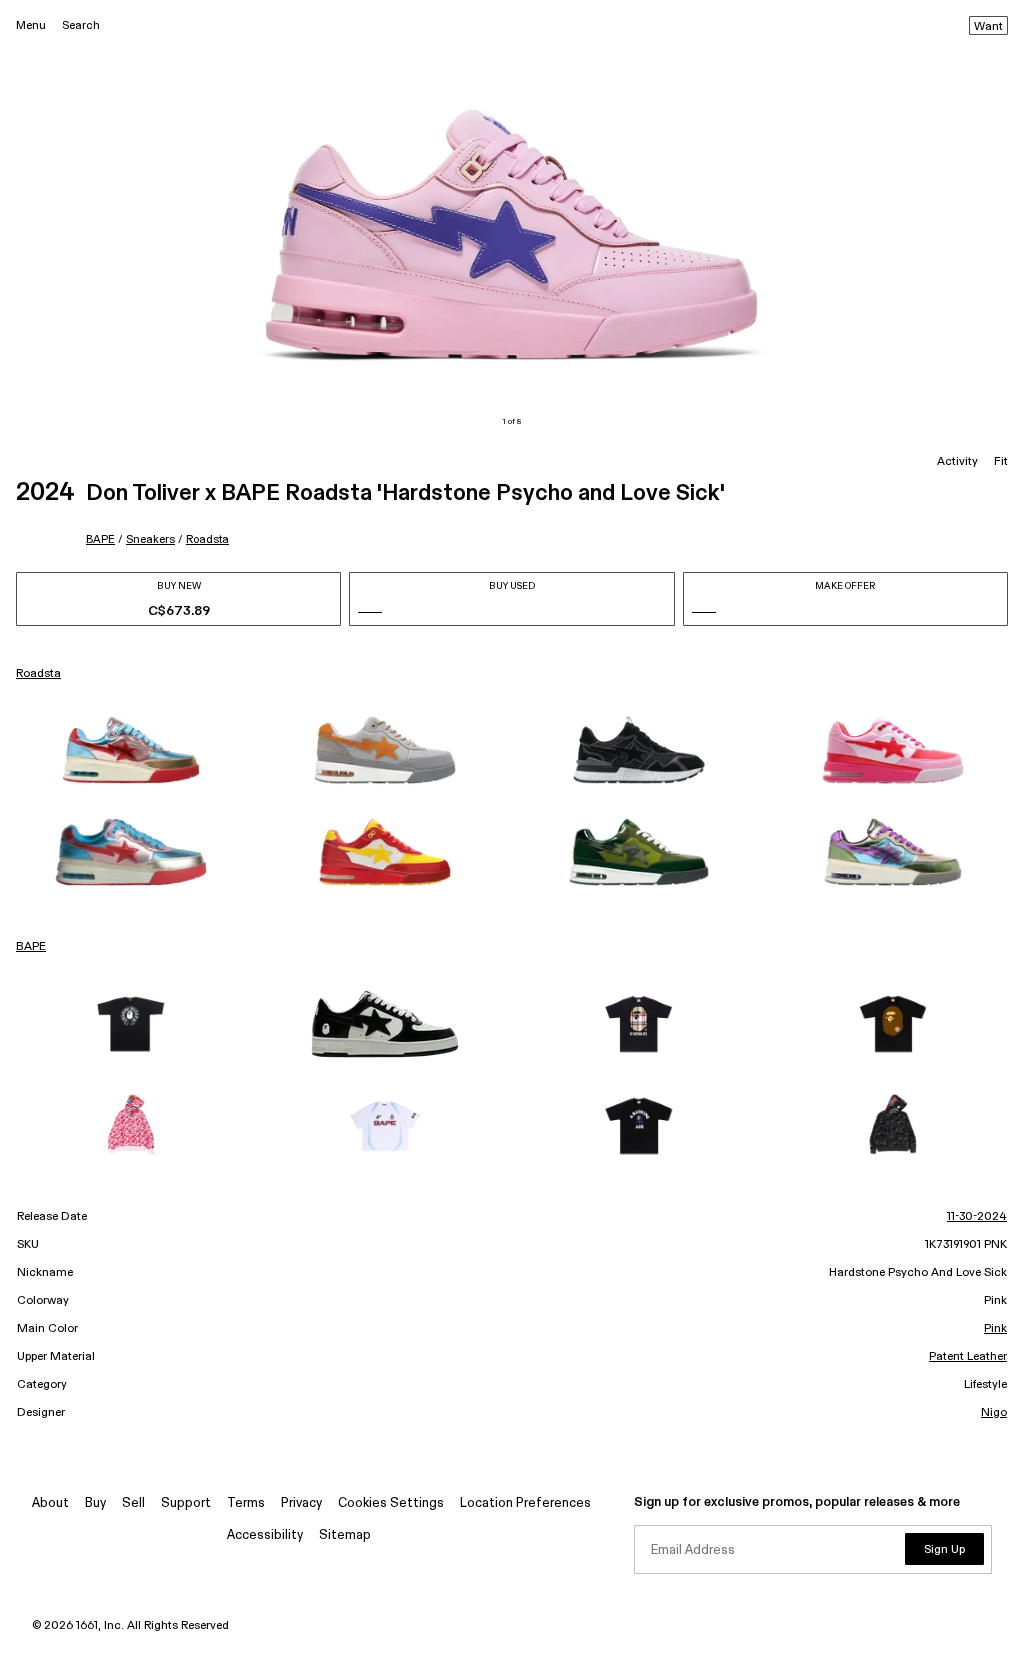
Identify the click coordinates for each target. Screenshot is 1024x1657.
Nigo (994, 1413)
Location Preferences (525, 1503)
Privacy (301, 1503)
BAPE (100, 539)
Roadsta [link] (38, 674)
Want (988, 27)
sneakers (150, 539)
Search (81, 25)
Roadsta (207, 539)
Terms (246, 1503)
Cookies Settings (391, 1503)
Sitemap (345, 1535)
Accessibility (265, 1535)
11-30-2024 (977, 1217)
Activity (957, 462)
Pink (995, 1329)
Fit (1001, 462)
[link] (131, 750)
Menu (31, 25)
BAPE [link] (31, 947)
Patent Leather (968, 1357)
